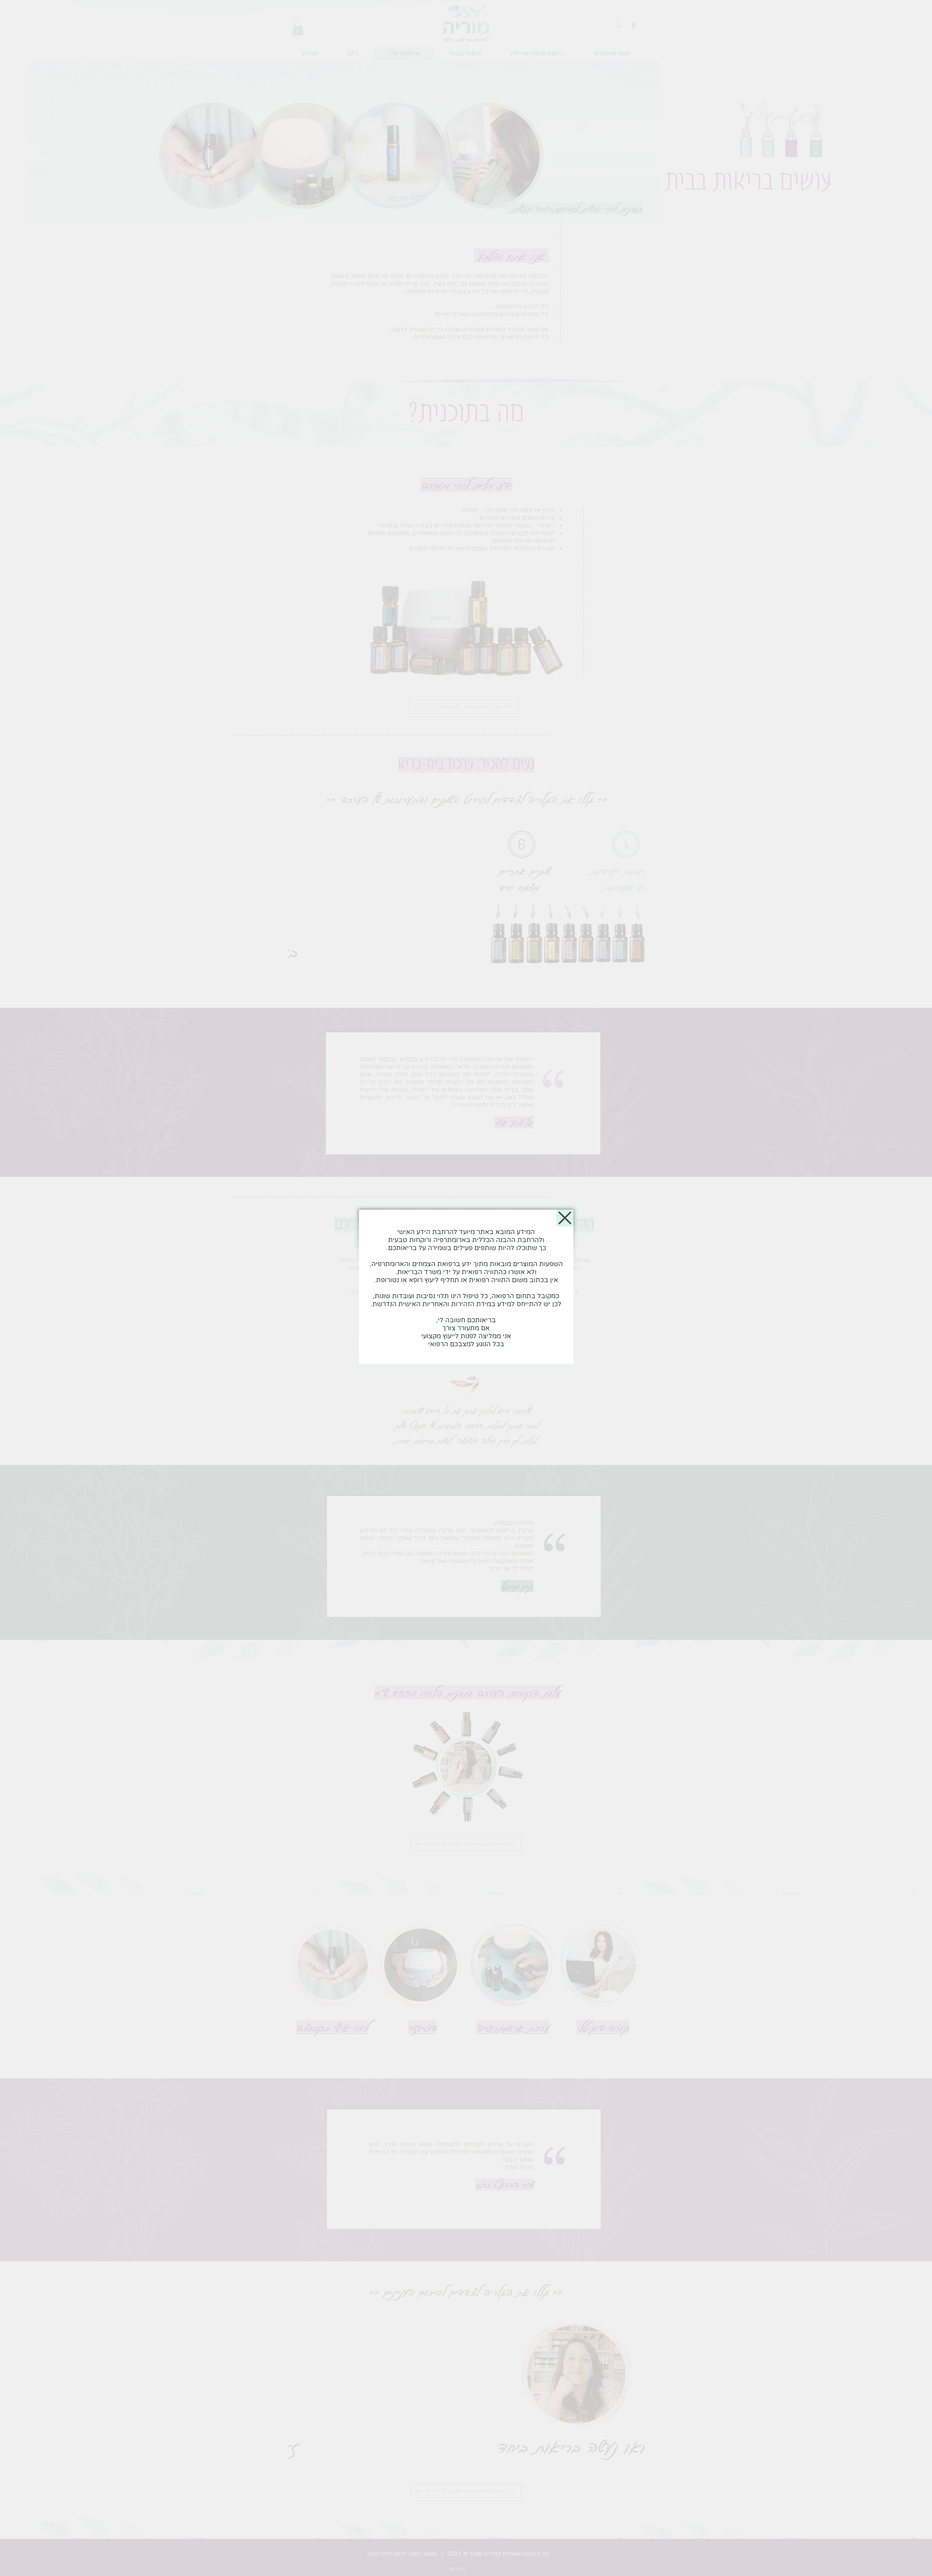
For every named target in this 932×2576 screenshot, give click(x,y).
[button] (565, 1218)
